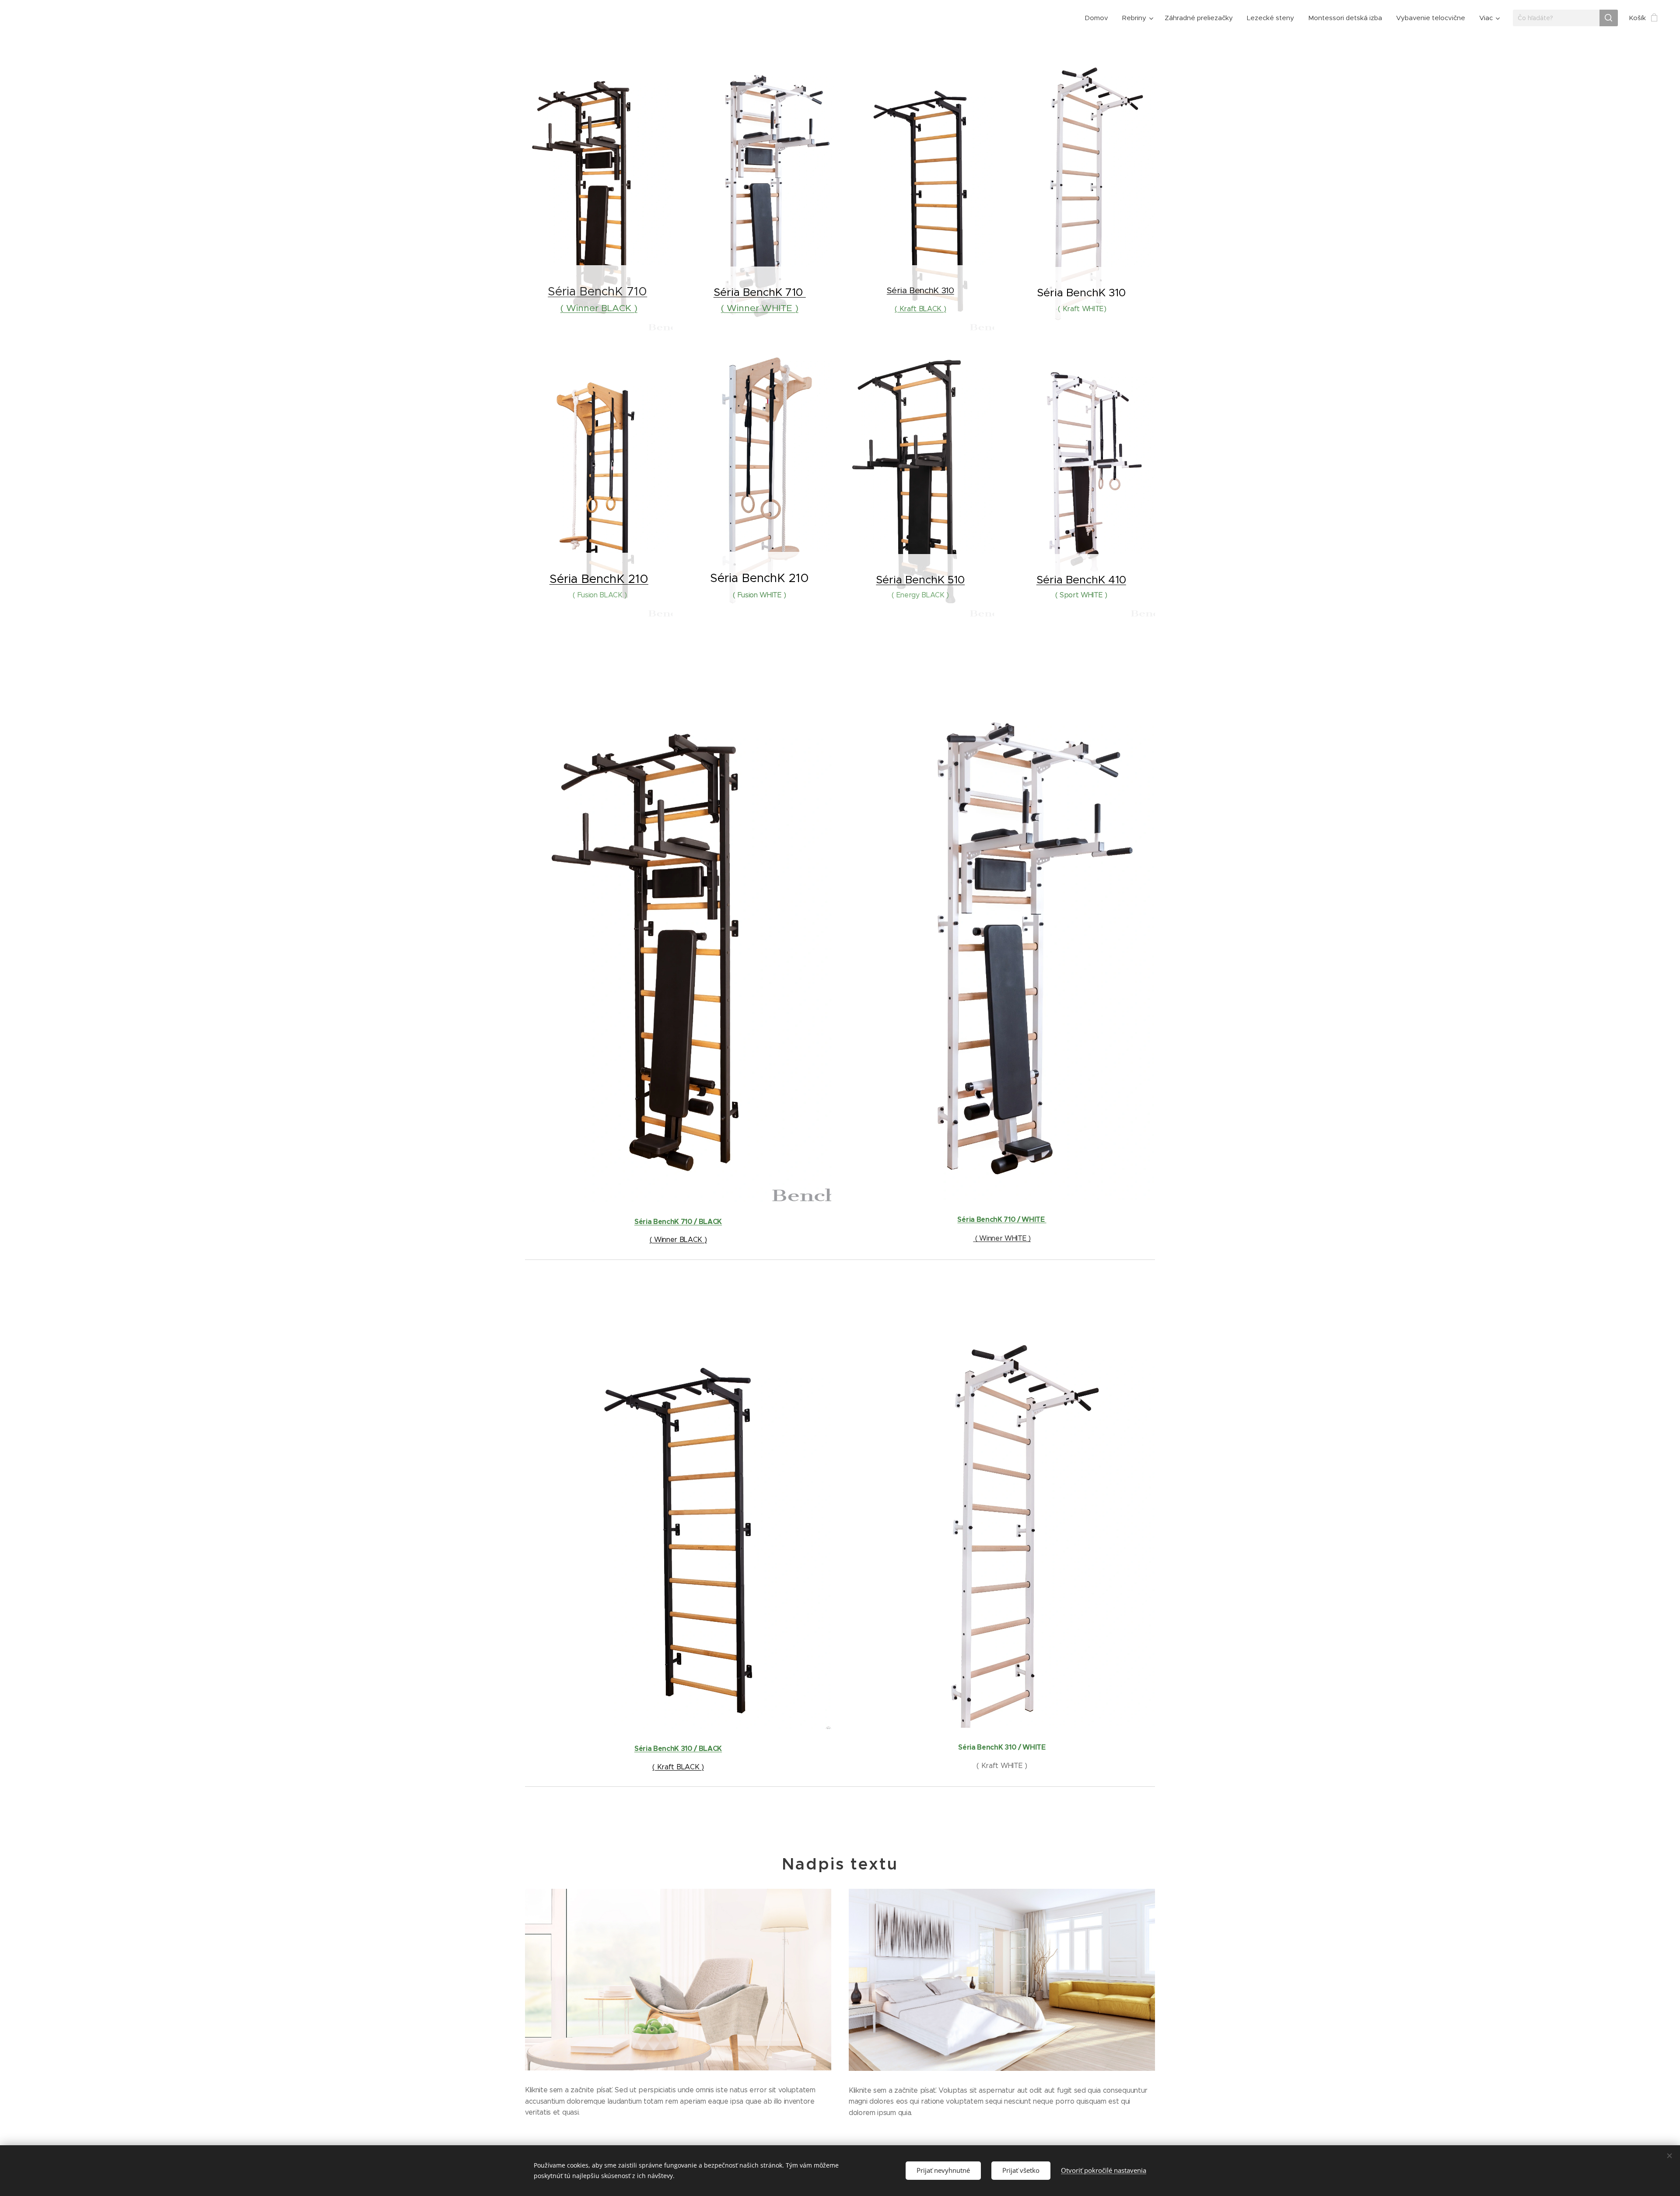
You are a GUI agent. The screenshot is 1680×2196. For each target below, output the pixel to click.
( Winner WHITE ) (760, 308)
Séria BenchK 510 (920, 580)
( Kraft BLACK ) (920, 309)
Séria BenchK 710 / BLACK (678, 1222)
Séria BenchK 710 (597, 291)
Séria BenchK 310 (920, 290)
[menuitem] (1099, 18)
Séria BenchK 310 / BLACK (678, 1749)
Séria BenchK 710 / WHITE (1002, 1219)
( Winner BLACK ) (599, 308)
